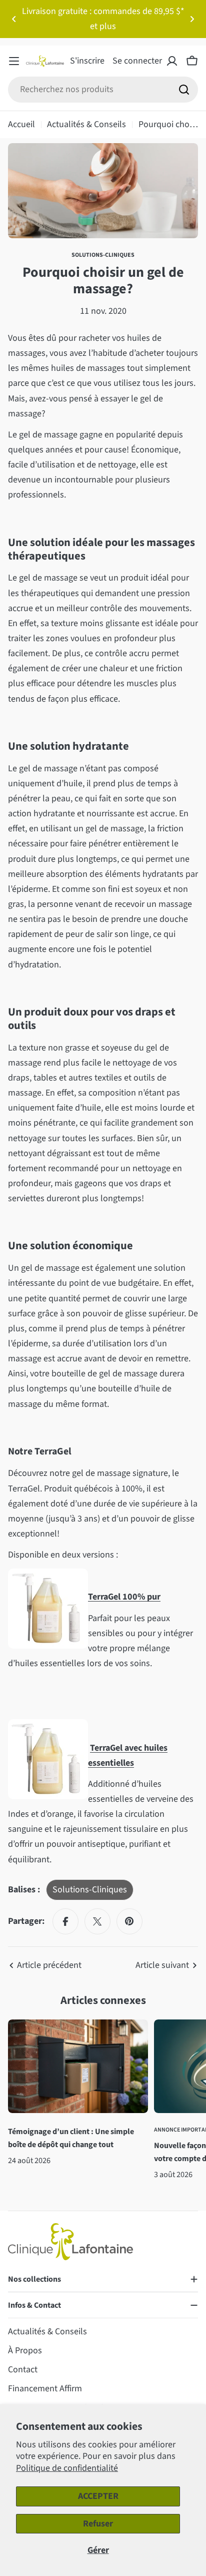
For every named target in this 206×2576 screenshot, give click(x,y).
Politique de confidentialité (67, 2468)
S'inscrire (87, 61)
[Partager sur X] (97, 1921)
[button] (14, 19)
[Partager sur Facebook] (65, 1921)
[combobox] (103, 90)
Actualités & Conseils (86, 124)
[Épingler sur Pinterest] (129, 1921)
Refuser (98, 2524)
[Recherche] (184, 90)
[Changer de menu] (14, 61)
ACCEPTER (98, 2496)
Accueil (21, 124)
